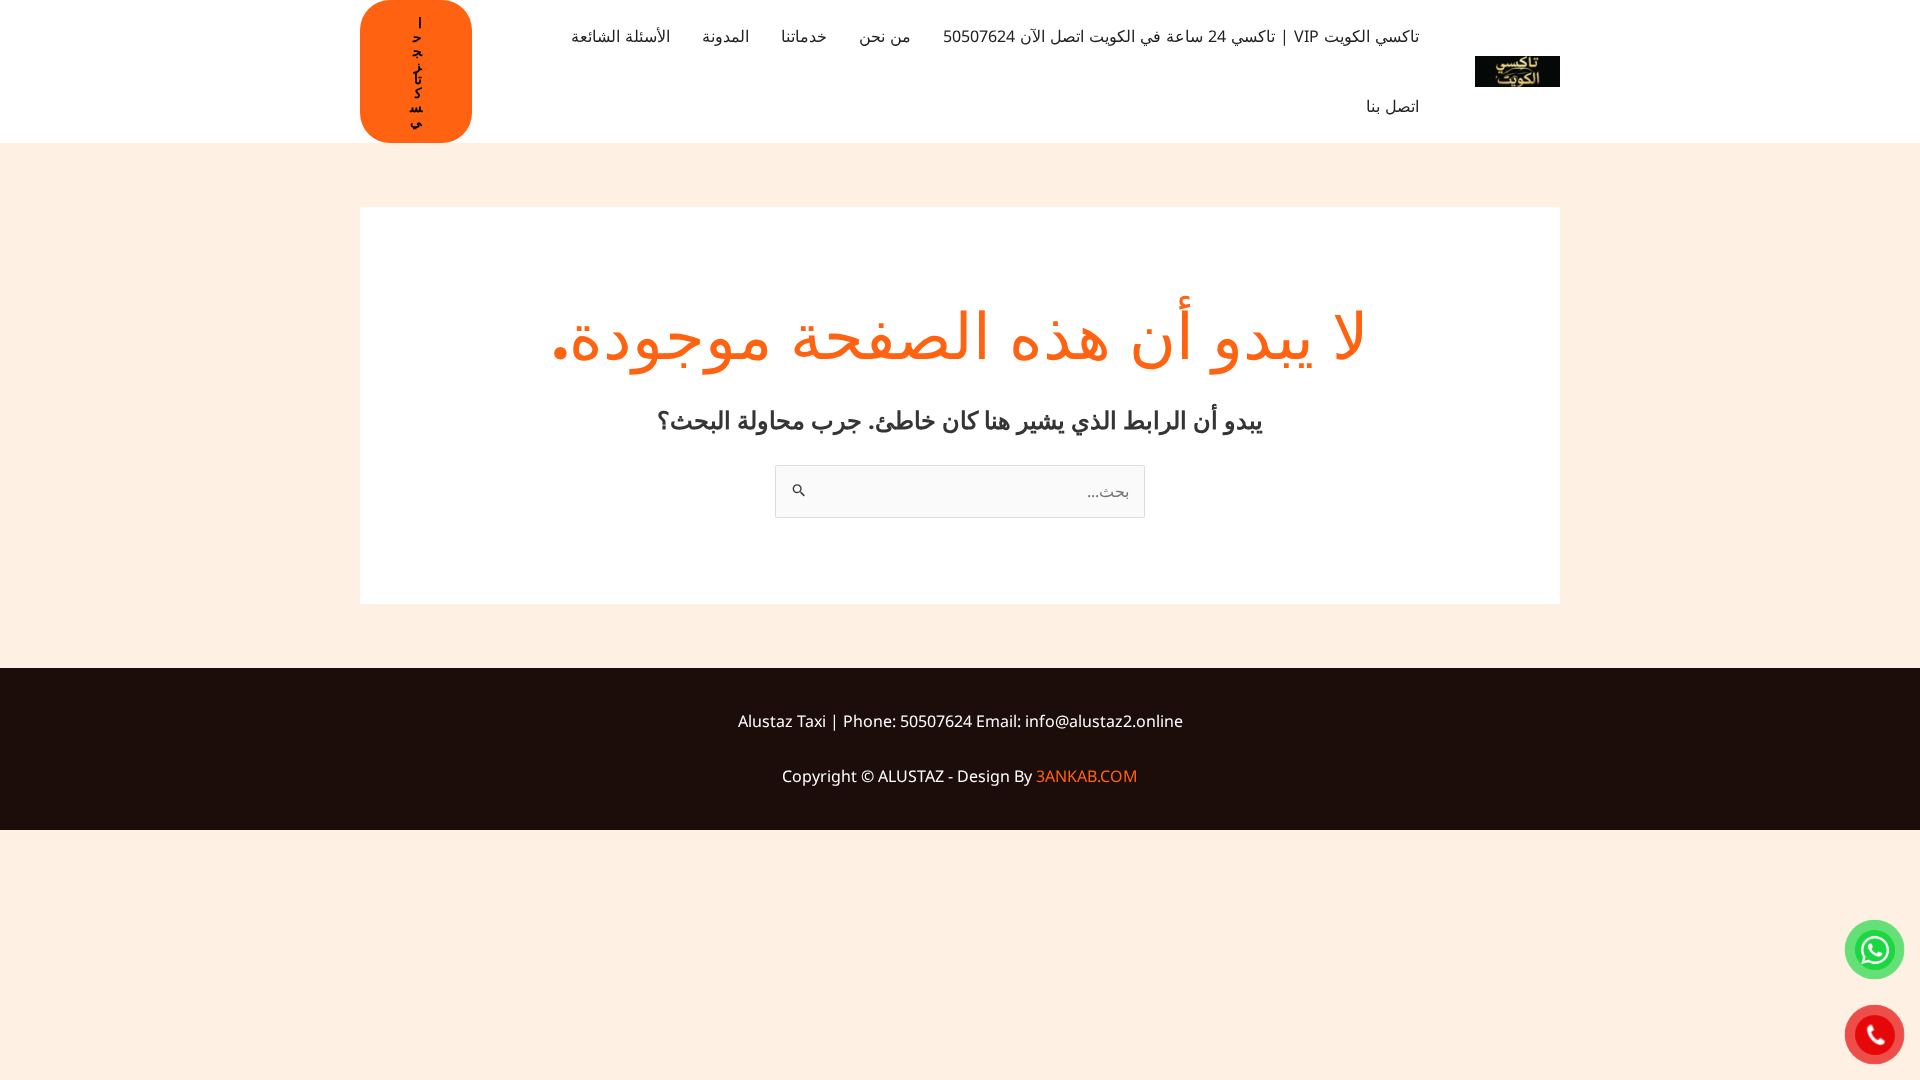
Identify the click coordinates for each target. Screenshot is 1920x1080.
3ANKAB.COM (1087, 776)
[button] (416, 71)
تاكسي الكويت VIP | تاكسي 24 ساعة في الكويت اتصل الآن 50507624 (1181, 36)
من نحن (885, 36)
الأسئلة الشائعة (620, 36)
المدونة (725, 36)
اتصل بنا (1392, 106)
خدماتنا (804, 36)
